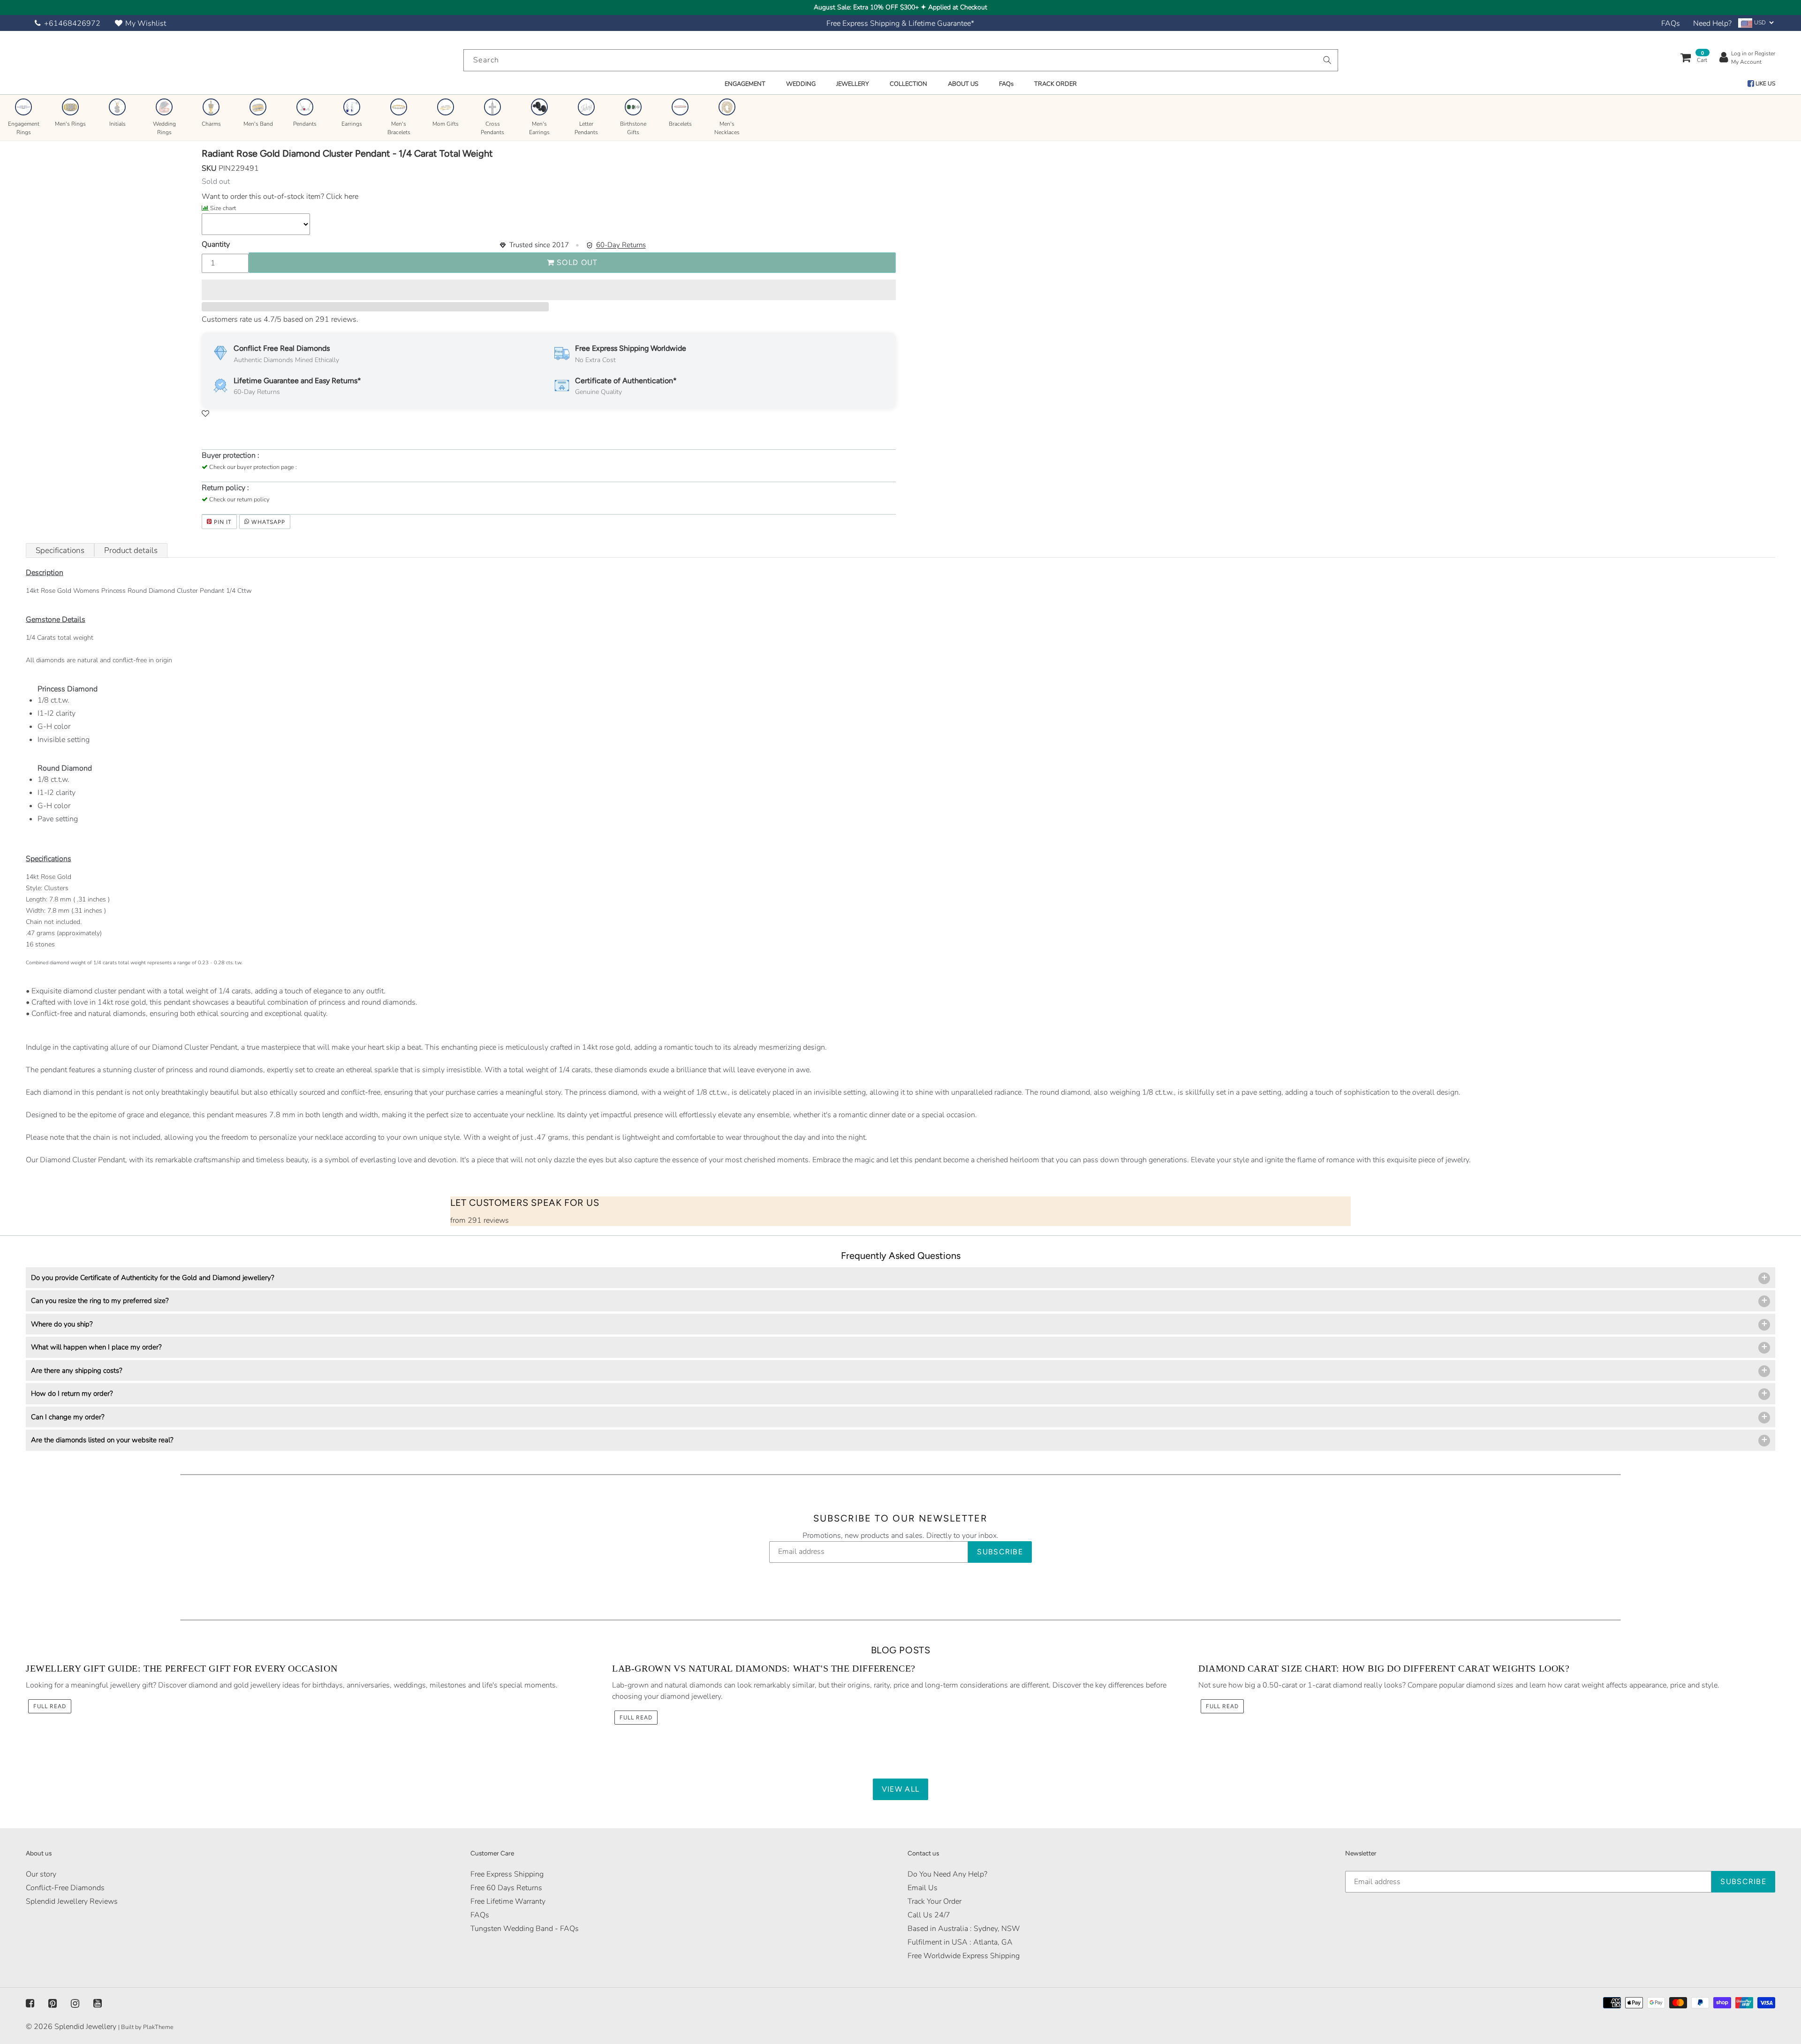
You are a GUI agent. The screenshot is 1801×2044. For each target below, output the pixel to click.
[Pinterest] (53, 2003)
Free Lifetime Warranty (508, 1901)
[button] (549, 290)
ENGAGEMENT (745, 84)
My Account (1746, 62)
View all (900, 1789)
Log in (1739, 53)
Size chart (223, 208)
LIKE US (1765, 83)
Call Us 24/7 (929, 1915)
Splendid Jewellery (85, 2027)
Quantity (216, 244)
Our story (41, 1874)
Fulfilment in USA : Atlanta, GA (960, 1942)
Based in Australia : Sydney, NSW (964, 1929)
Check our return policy (239, 500)
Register (1765, 53)
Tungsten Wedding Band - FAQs (525, 1929)
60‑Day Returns (621, 245)
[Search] (1327, 60)
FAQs (1671, 23)
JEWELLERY (853, 84)
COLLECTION (908, 84)
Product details (131, 550)
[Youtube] (98, 2003)
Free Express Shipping (507, 1874)
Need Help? (1712, 23)
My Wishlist (146, 23)
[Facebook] (30, 2003)
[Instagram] (75, 2003)
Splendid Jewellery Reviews (72, 1901)
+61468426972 (72, 23)
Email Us (923, 1888)
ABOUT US (963, 84)
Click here (341, 197)
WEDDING (801, 84)
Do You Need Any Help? (947, 1874)
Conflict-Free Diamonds (65, 1888)
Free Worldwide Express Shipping (964, 1956)
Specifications (60, 550)
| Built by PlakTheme (146, 2027)
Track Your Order (935, 1901)
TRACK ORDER (1056, 84)
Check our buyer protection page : (253, 467)
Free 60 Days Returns (506, 1888)
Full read (50, 1706)
